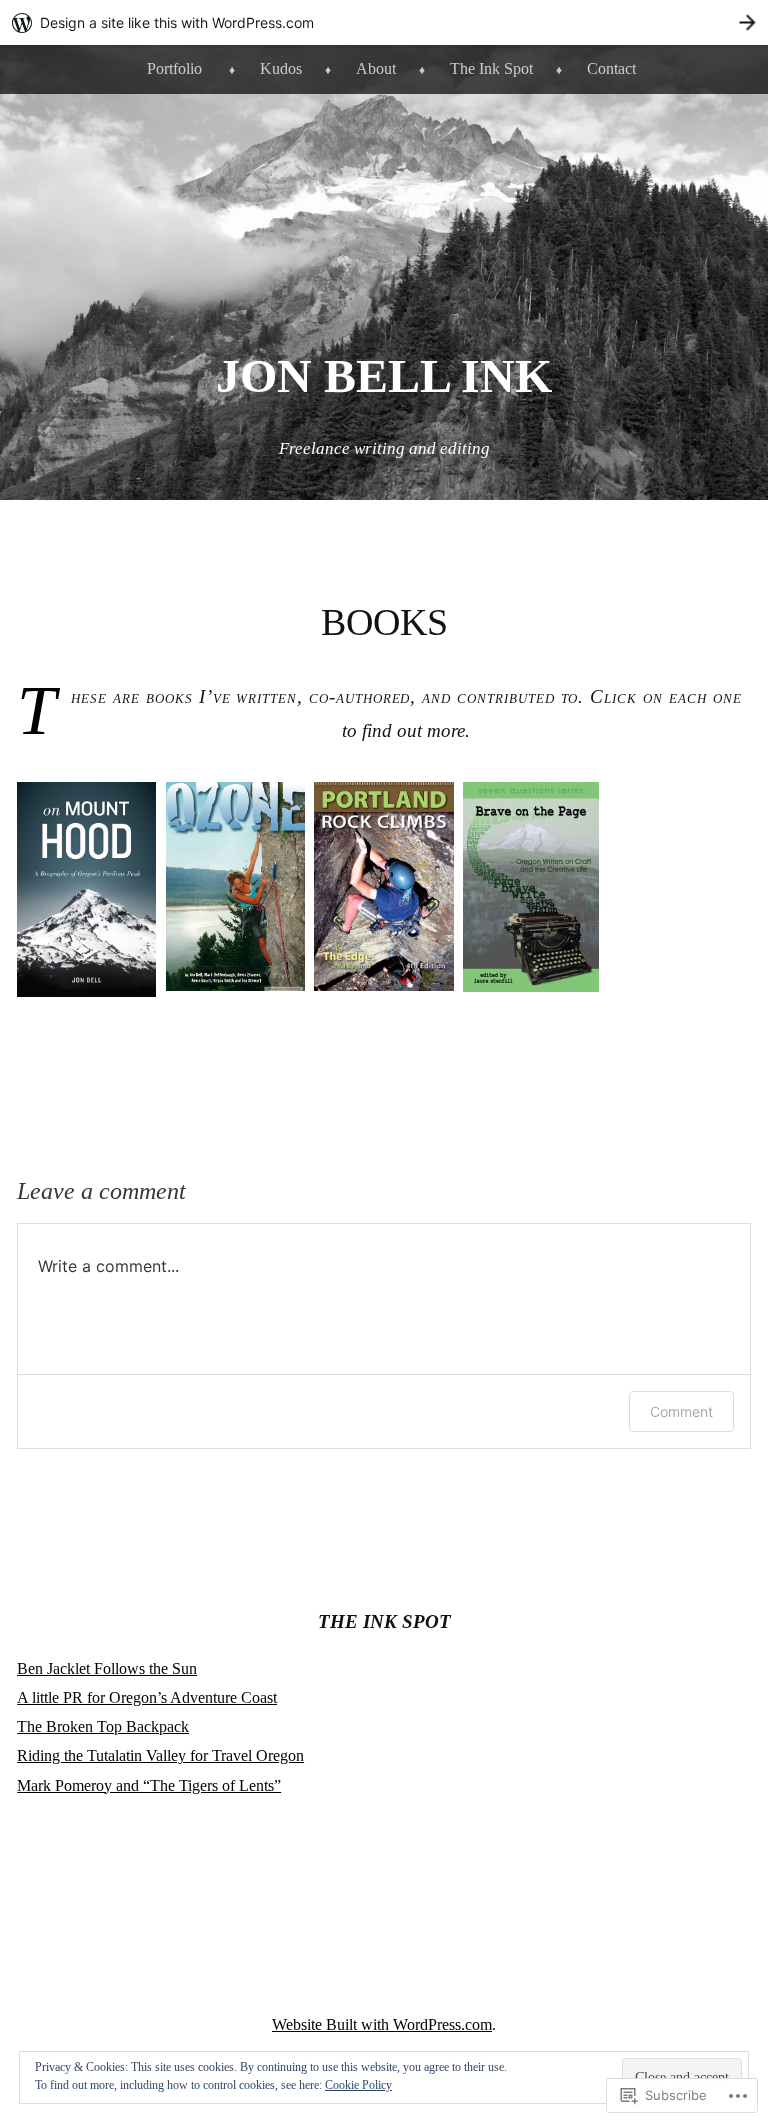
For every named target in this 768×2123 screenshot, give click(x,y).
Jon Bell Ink (384, 375)
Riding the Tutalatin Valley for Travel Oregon (160, 1755)
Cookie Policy (358, 2085)
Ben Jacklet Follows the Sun (107, 1668)
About (376, 68)
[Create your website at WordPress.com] (384, 22)
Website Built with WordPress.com (382, 2024)
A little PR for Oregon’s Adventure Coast (147, 1697)
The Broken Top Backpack (103, 1726)
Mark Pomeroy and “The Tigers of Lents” (149, 1785)
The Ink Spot (491, 68)
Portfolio (174, 68)
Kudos (281, 68)
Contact (611, 68)
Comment (681, 1411)
